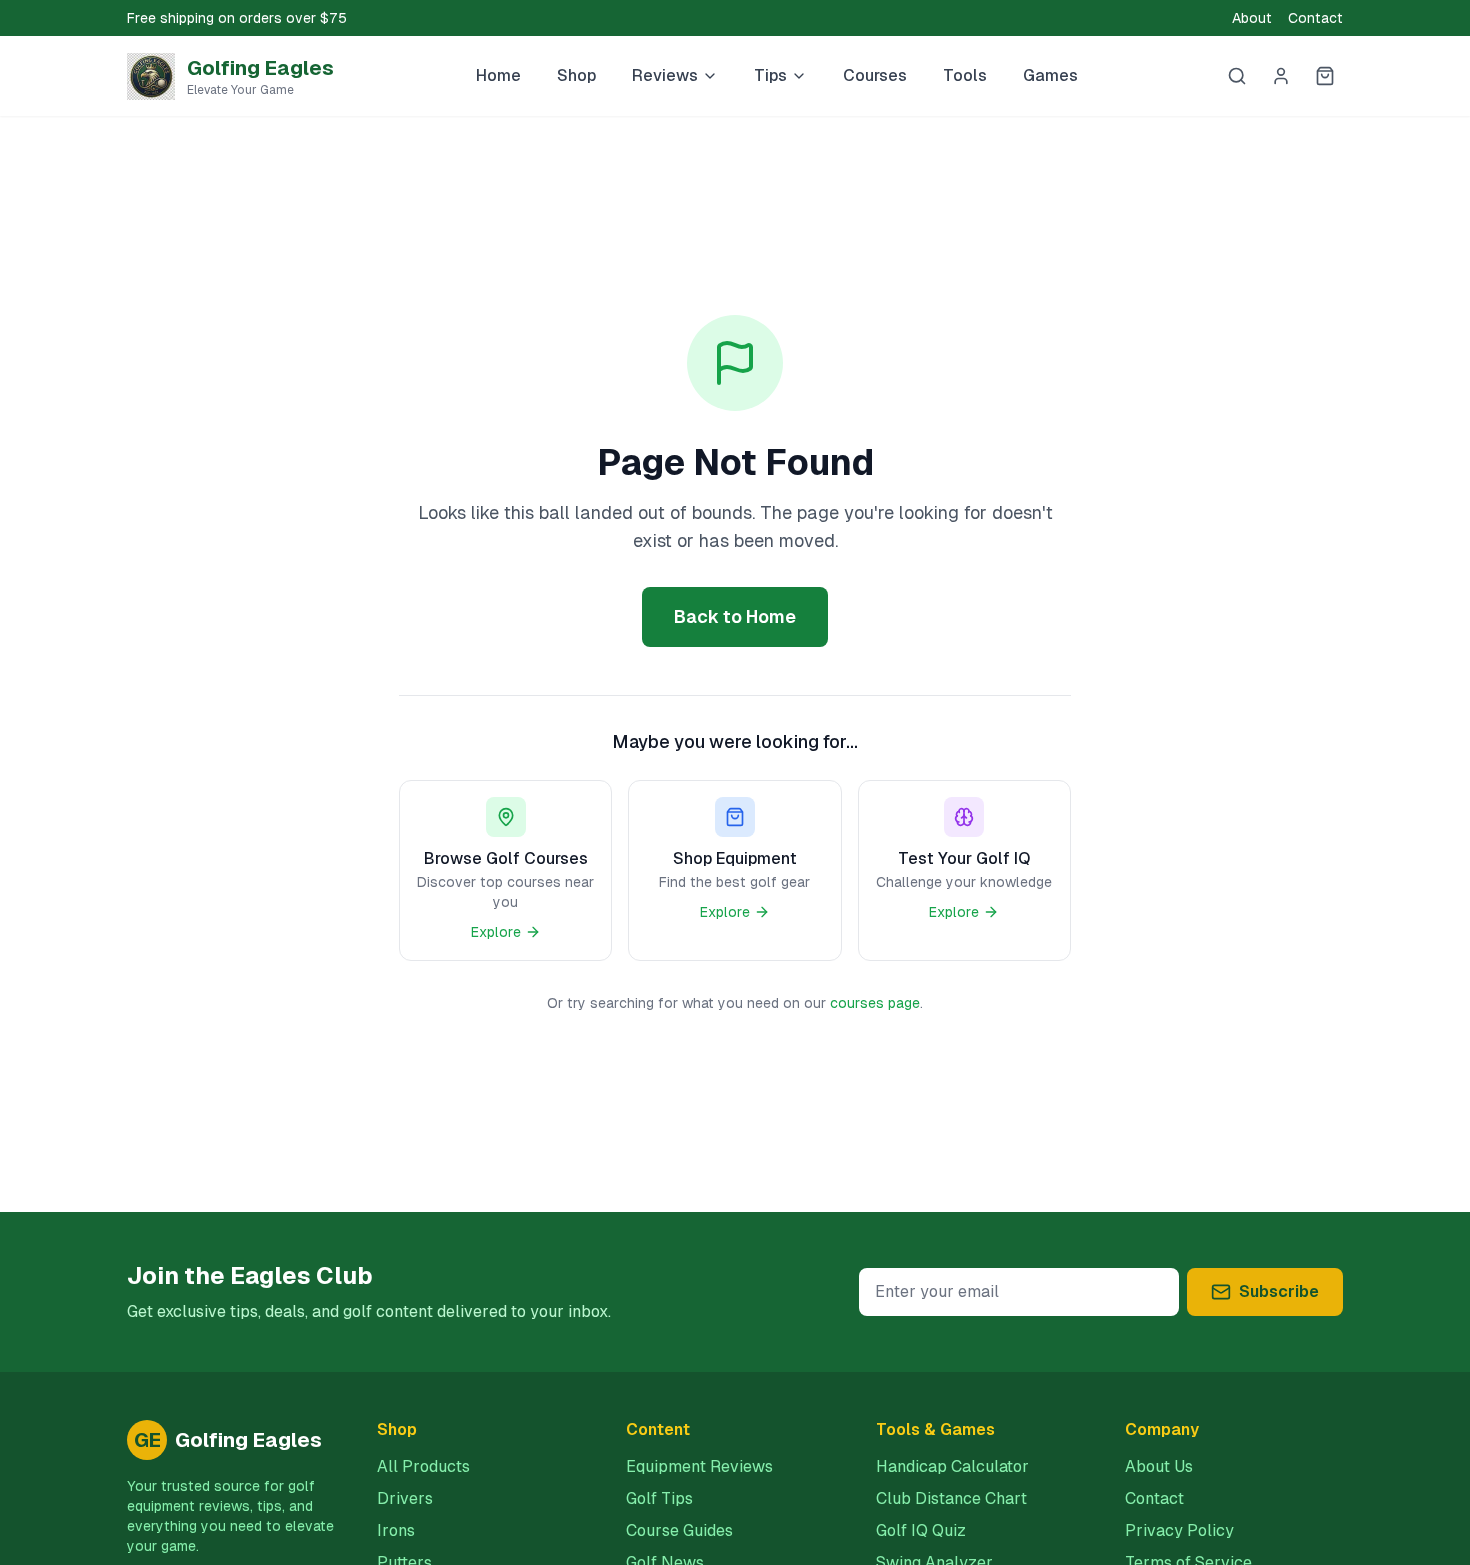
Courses (875, 75)
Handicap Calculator (952, 1466)
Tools (965, 75)
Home (498, 75)
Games (1050, 75)
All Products (423, 1466)
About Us (1159, 1466)
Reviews (665, 75)
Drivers (405, 1498)
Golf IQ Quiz (921, 1530)
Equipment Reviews (699, 1466)
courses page (875, 1003)
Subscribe (1279, 1291)
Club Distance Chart (951, 1498)
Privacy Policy (1179, 1530)
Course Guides (679, 1530)
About (1252, 18)
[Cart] (1325, 76)
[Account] (1281, 76)
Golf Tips (659, 1498)
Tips (770, 75)
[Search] (1237, 76)
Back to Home (735, 616)
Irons (396, 1530)
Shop (576, 75)
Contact (1315, 18)
